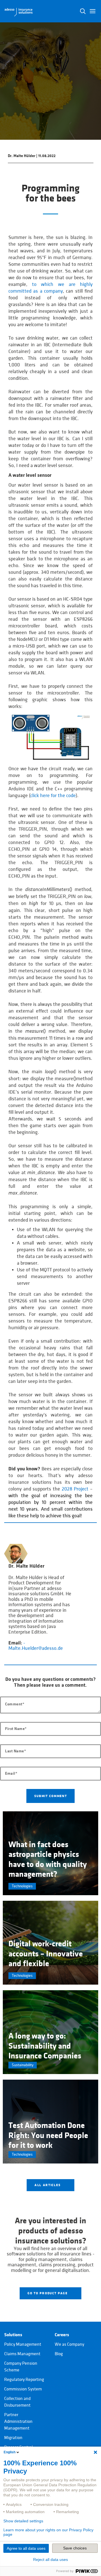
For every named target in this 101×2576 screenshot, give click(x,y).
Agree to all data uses (26, 2548)
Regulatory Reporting (24, 2380)
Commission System (23, 2389)
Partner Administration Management (18, 2421)
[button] (93, 11)
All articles (48, 2185)
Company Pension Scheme (21, 2367)
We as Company (69, 2344)
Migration (13, 2438)
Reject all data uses (50, 2560)
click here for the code (53, 796)
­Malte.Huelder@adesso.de (36, 1646)
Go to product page (48, 2293)
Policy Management (23, 2344)
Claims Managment (22, 2354)
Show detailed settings (23, 2521)
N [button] (83, 11)
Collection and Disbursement (17, 2402)
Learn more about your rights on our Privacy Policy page (48, 2532)
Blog (59, 2354)
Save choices (75, 2548)
